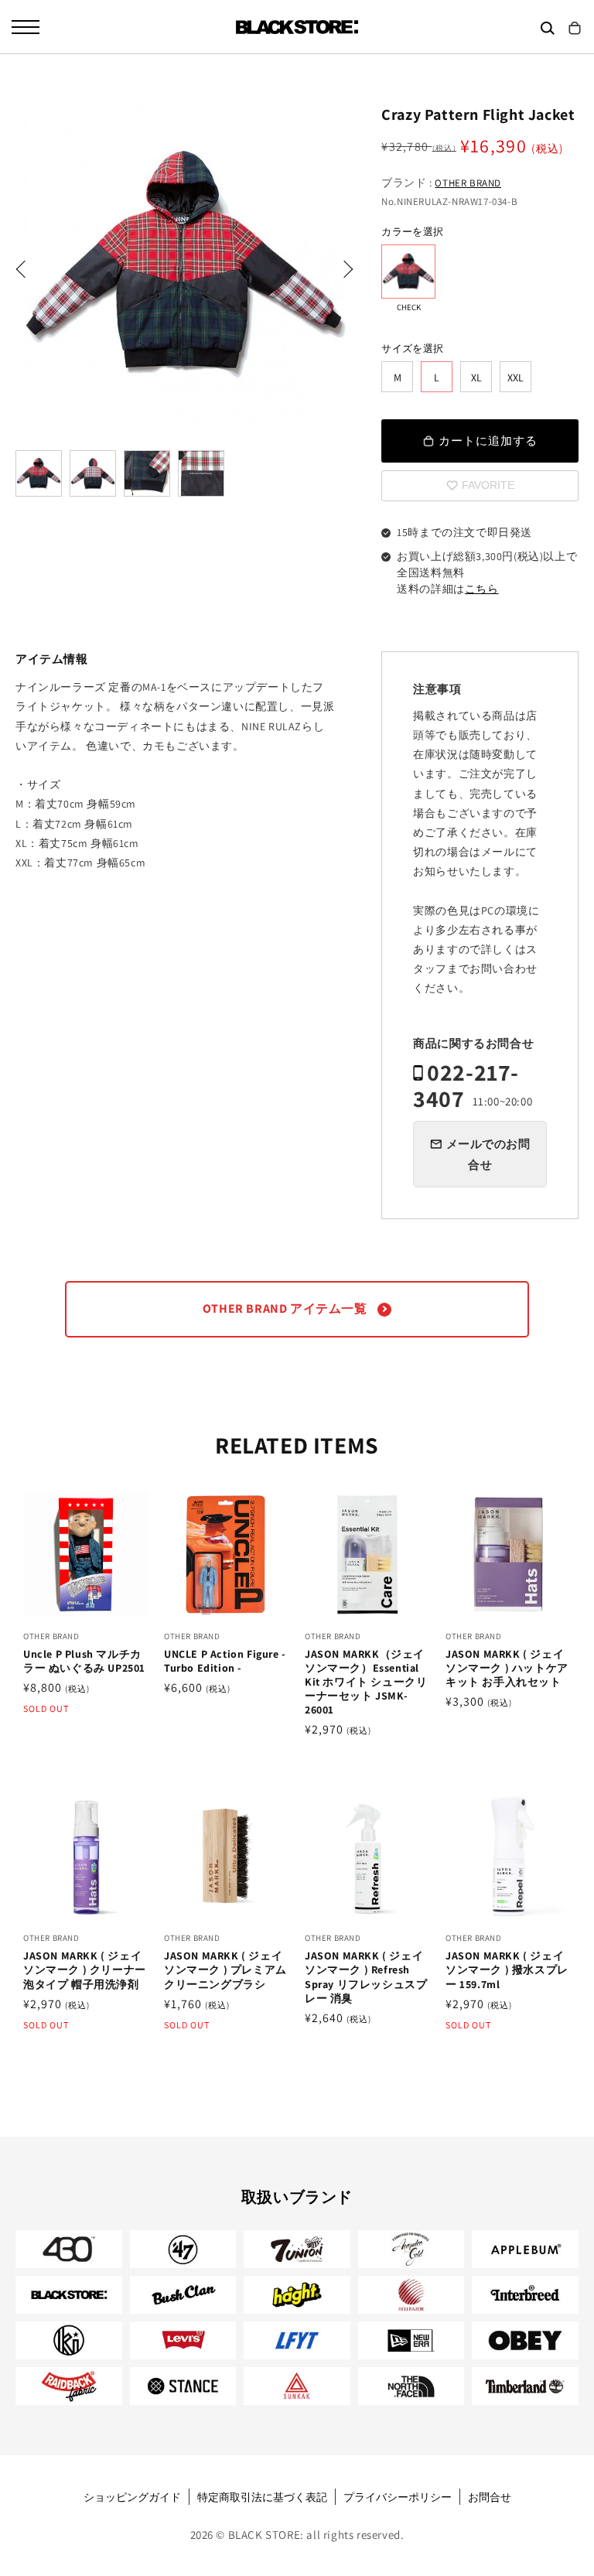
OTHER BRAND (468, 183)
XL (476, 378)
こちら (482, 589)
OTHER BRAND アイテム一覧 (286, 1308)
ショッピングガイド (132, 2497)
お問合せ (490, 2497)
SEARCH (548, 28)
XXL (515, 378)
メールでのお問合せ (488, 1154)
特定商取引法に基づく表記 (262, 2497)
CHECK (408, 272)
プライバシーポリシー (398, 2497)
